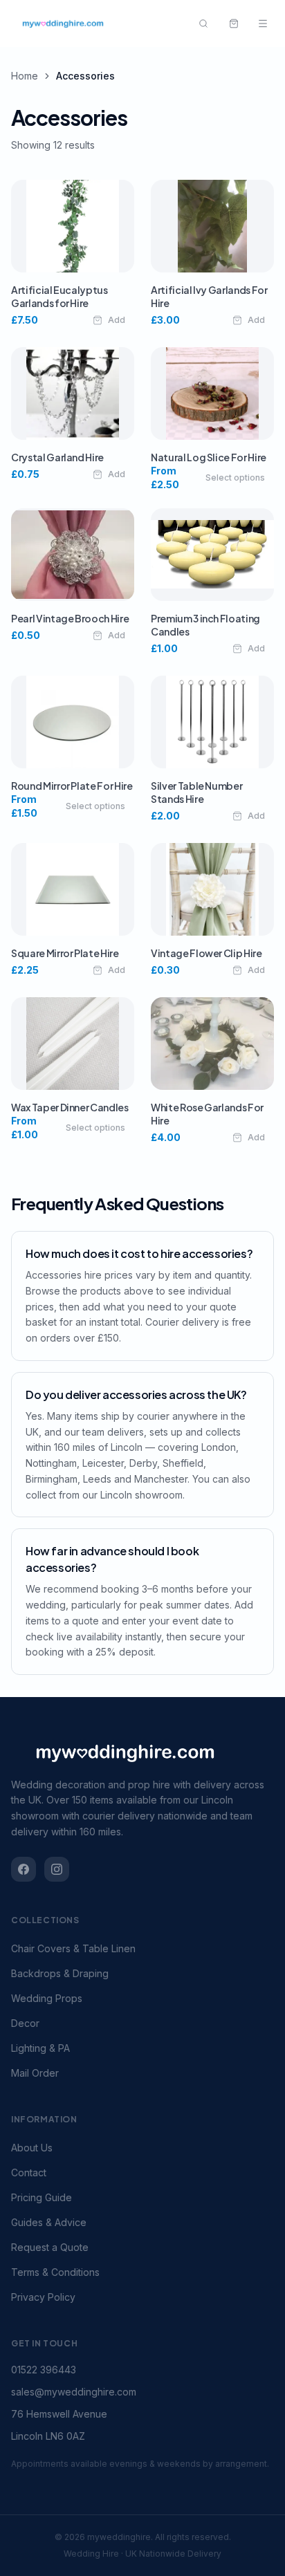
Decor (25, 2023)
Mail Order (35, 2073)
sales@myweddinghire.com (74, 2392)
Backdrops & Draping (60, 1973)
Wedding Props (47, 1998)
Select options (235, 478)
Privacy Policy (43, 2297)
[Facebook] (24, 1869)
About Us (32, 2148)
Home (25, 76)
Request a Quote (50, 2247)
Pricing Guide (42, 2197)
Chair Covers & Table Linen (73, 1948)
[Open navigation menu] (263, 24)
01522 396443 (44, 2370)
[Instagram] (57, 1869)
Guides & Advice (49, 2222)
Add (117, 320)
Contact (29, 2172)
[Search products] (203, 24)
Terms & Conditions (55, 2272)
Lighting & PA (40, 2048)
